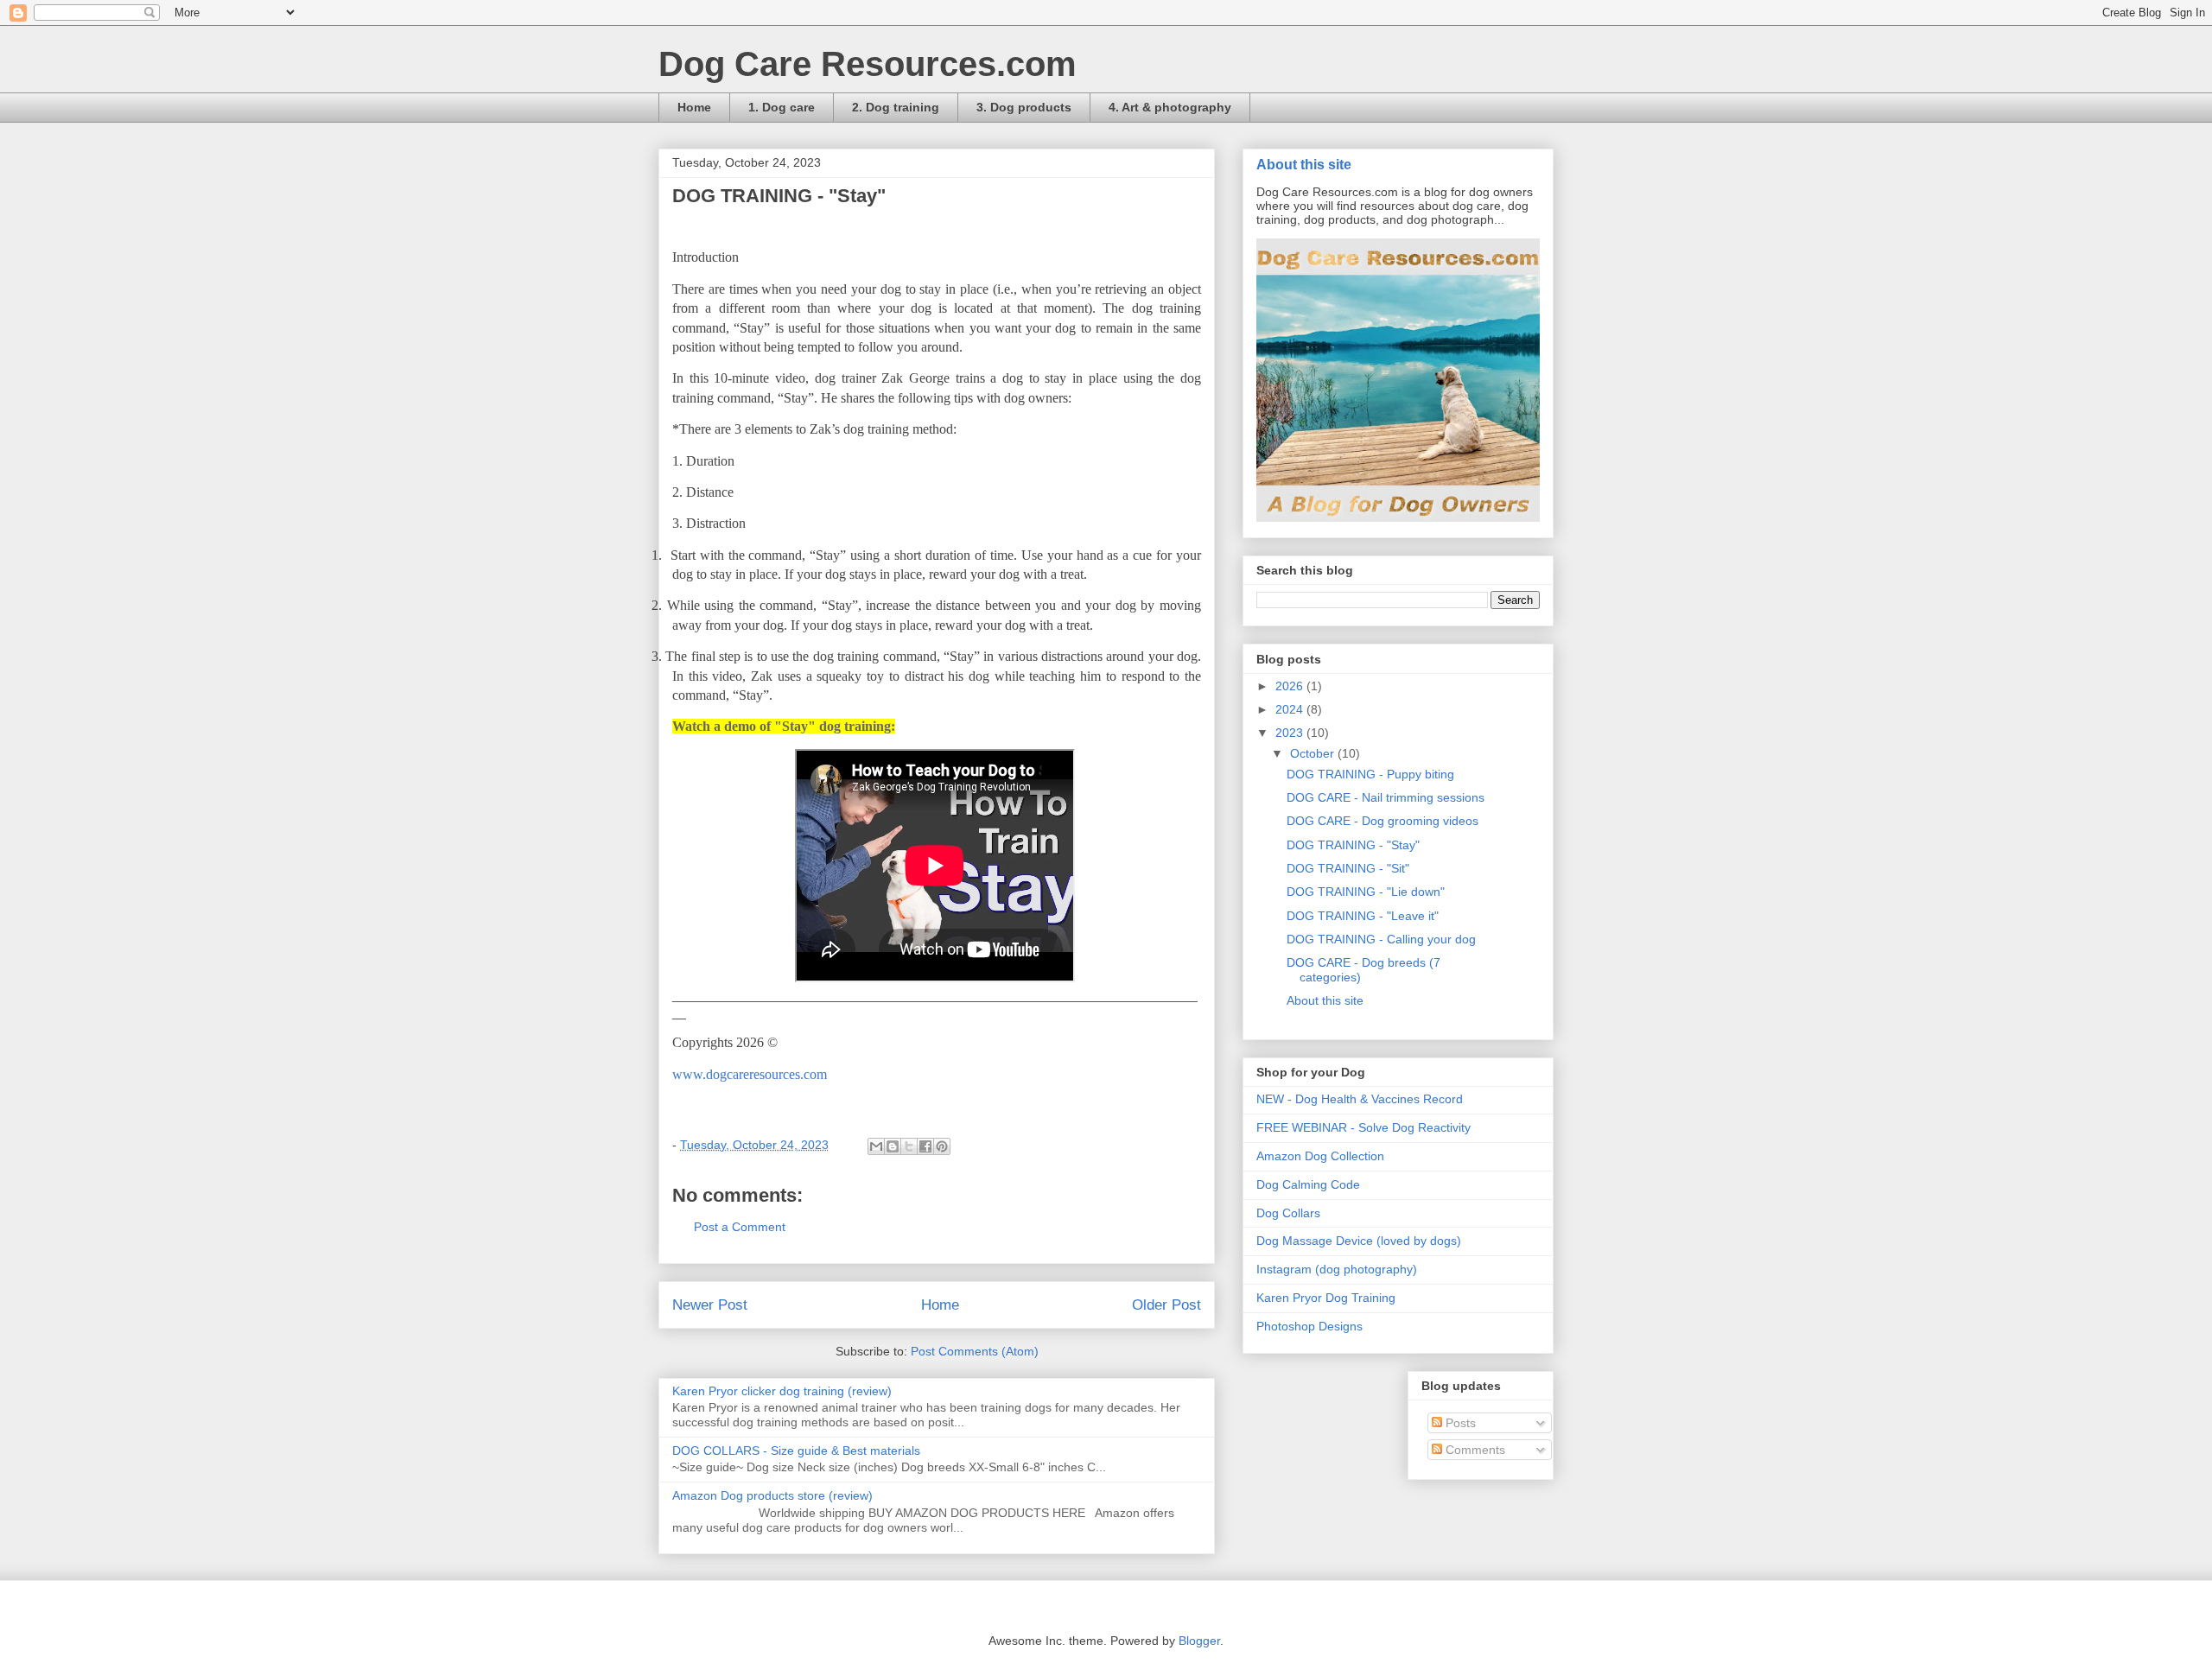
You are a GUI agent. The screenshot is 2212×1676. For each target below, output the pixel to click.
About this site (1304, 164)
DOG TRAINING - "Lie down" (1366, 892)
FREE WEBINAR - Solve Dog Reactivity (1363, 1127)
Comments (1474, 1450)
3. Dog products (1024, 107)
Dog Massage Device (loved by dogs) (1359, 1241)
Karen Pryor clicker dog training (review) (782, 1391)
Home (694, 107)
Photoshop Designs (1309, 1326)
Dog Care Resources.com (868, 64)
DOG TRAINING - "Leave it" (1363, 916)
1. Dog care (782, 107)
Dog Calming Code (1308, 1184)
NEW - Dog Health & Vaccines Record (1360, 1099)
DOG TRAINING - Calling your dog (1381, 939)
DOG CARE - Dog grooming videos (1382, 821)
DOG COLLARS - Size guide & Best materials (796, 1451)
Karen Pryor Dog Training (1326, 1298)
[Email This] (876, 1146)
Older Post (1166, 1305)
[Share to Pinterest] (942, 1146)
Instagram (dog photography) (1337, 1269)
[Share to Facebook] (925, 1146)
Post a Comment (740, 1227)
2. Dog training (896, 107)
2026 (1291, 686)
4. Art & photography (1170, 107)
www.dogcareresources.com (750, 1074)
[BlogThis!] (893, 1146)
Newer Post (710, 1305)
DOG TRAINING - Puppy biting (1370, 774)
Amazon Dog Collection (1320, 1156)
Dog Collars (1288, 1213)
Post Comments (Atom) (975, 1351)
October (1314, 753)
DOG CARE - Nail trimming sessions (1386, 797)
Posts (1459, 1423)
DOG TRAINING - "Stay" (1353, 845)
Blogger (1199, 1641)
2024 (1291, 709)
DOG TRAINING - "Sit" (1348, 868)
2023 (1291, 733)
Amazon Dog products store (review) (772, 1495)
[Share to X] (909, 1146)
